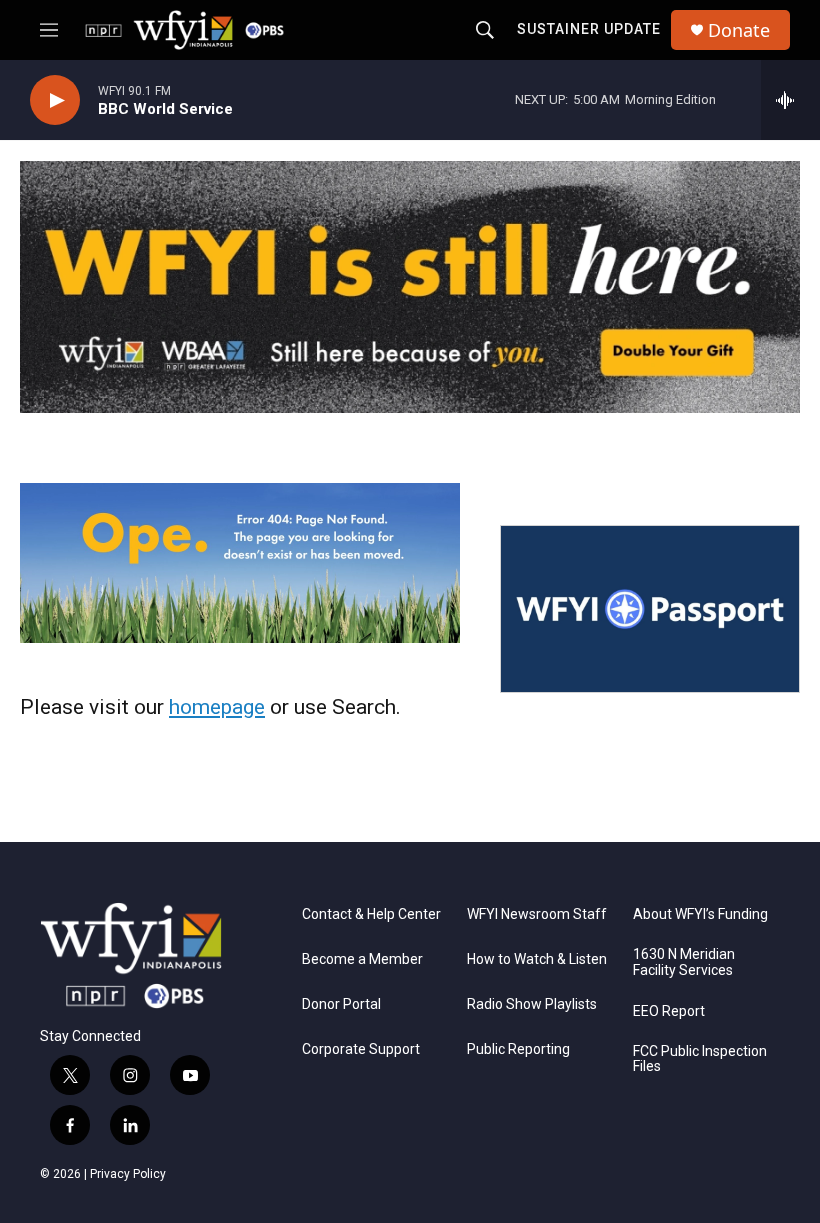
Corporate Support (361, 1049)
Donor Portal (341, 1004)
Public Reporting (518, 1049)
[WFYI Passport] (650, 609)
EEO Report (669, 1011)
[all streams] (790, 100)
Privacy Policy (128, 1174)
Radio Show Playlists (532, 1004)
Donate (739, 30)
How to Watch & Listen (537, 959)
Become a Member (362, 959)
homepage (217, 707)
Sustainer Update (589, 29)
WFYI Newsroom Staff (537, 914)
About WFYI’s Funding (700, 914)
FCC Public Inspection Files (700, 1059)
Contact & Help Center (371, 914)
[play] (55, 100)
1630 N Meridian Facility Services (684, 962)
